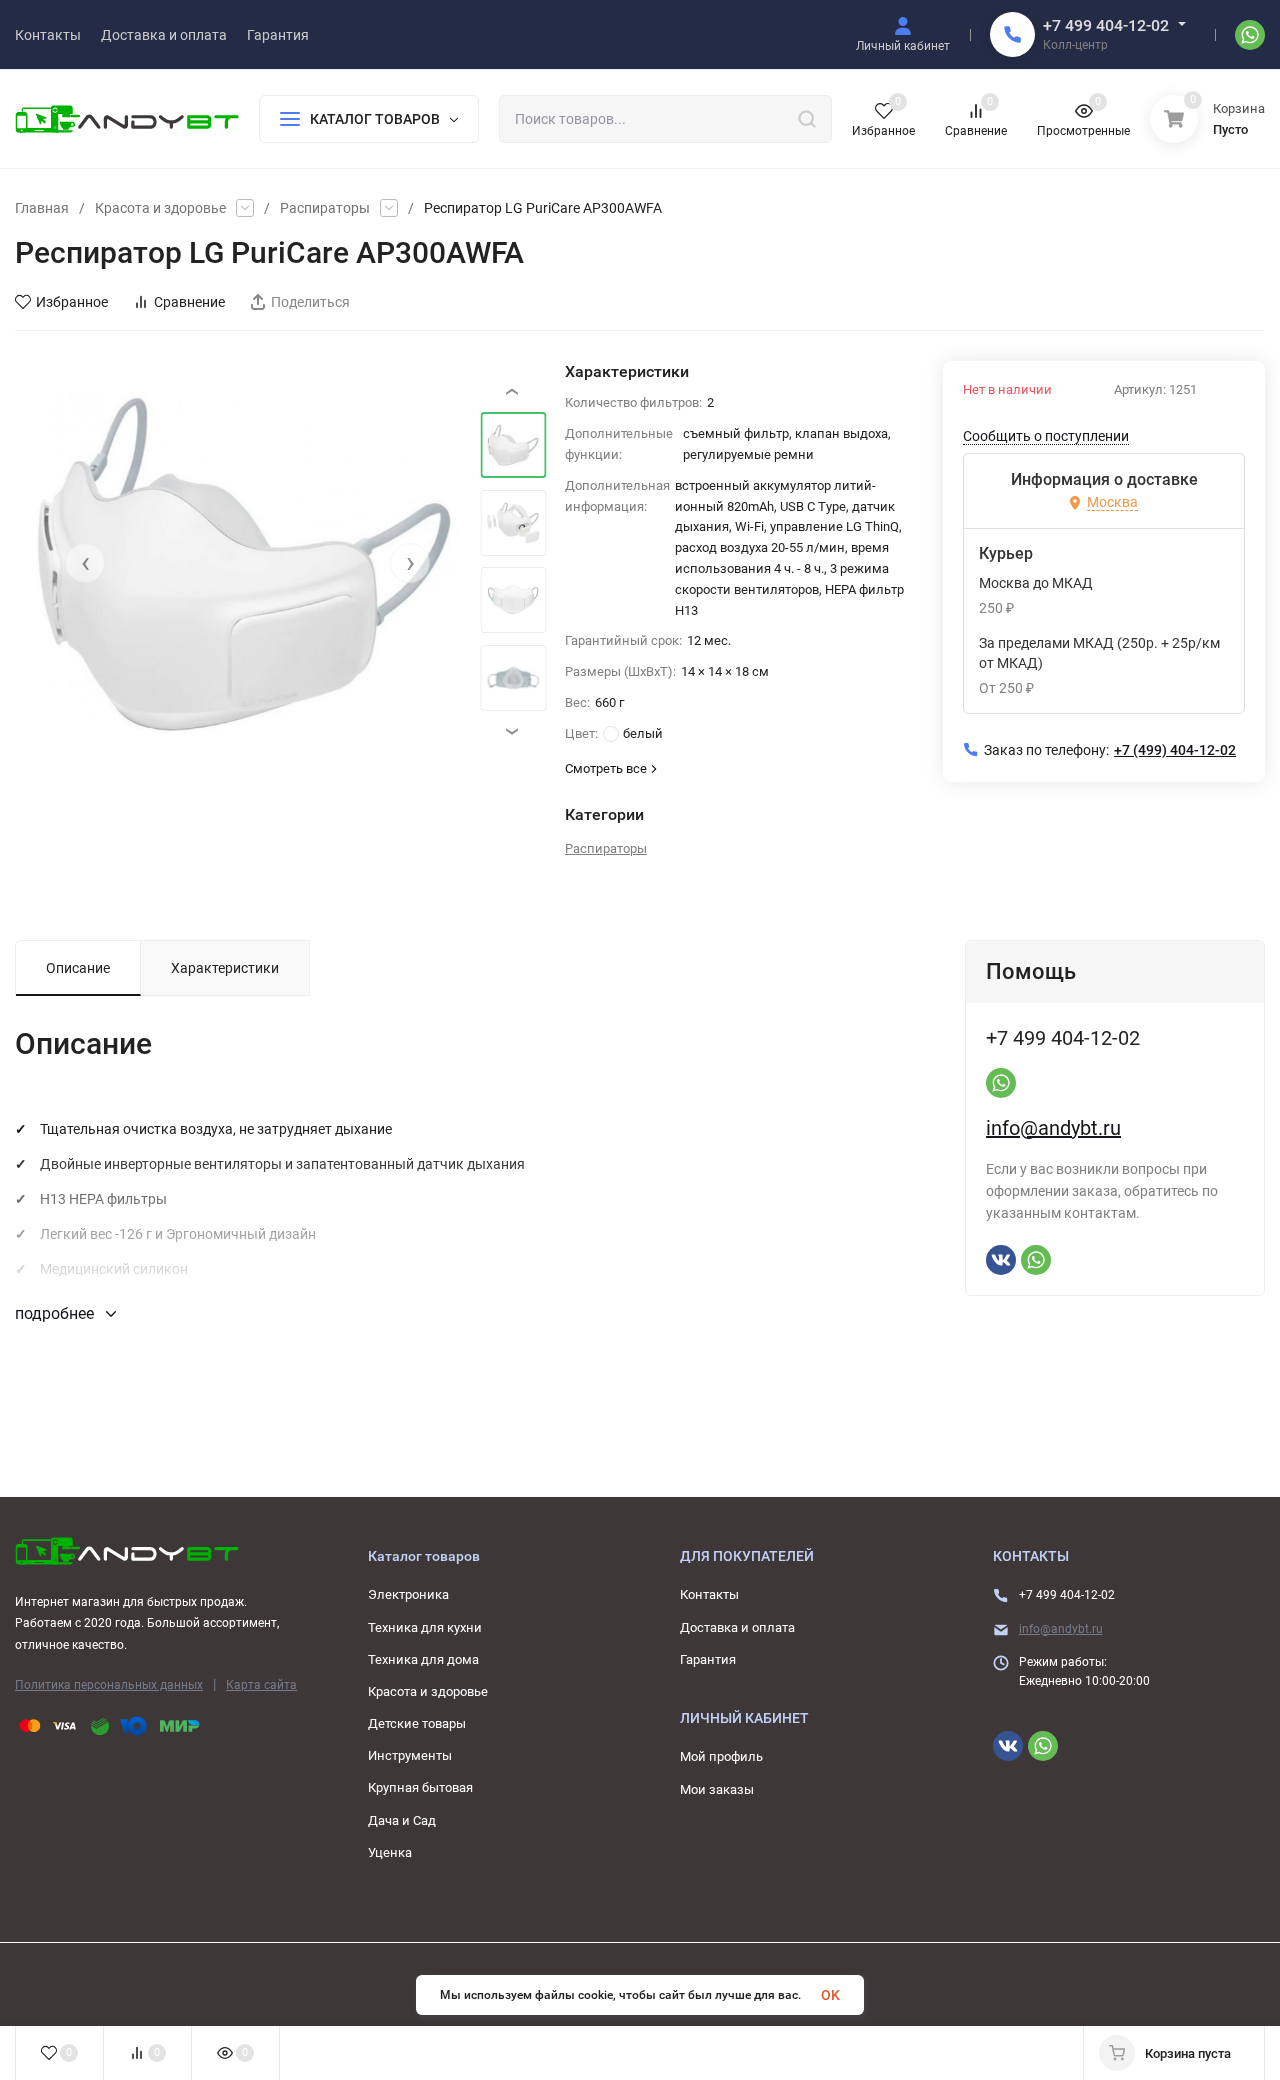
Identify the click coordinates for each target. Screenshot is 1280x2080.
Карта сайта (261, 1685)
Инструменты (410, 1755)
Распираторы (325, 208)
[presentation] (85, 563)
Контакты (709, 1594)
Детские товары (417, 1723)
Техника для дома (423, 1659)
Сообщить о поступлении (1046, 436)
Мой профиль (721, 1756)
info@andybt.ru (1053, 1128)
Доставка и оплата (737, 1627)
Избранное (72, 302)
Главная (42, 208)
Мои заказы (717, 1789)
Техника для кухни (425, 1627)
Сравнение (189, 302)
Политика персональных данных (109, 1685)
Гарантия (708, 1659)
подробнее (56, 1313)
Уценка (390, 1852)
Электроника (408, 1594)
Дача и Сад (402, 1820)
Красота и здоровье (160, 208)
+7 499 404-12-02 (1106, 25)
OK (830, 1995)
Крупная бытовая (420, 1787)
